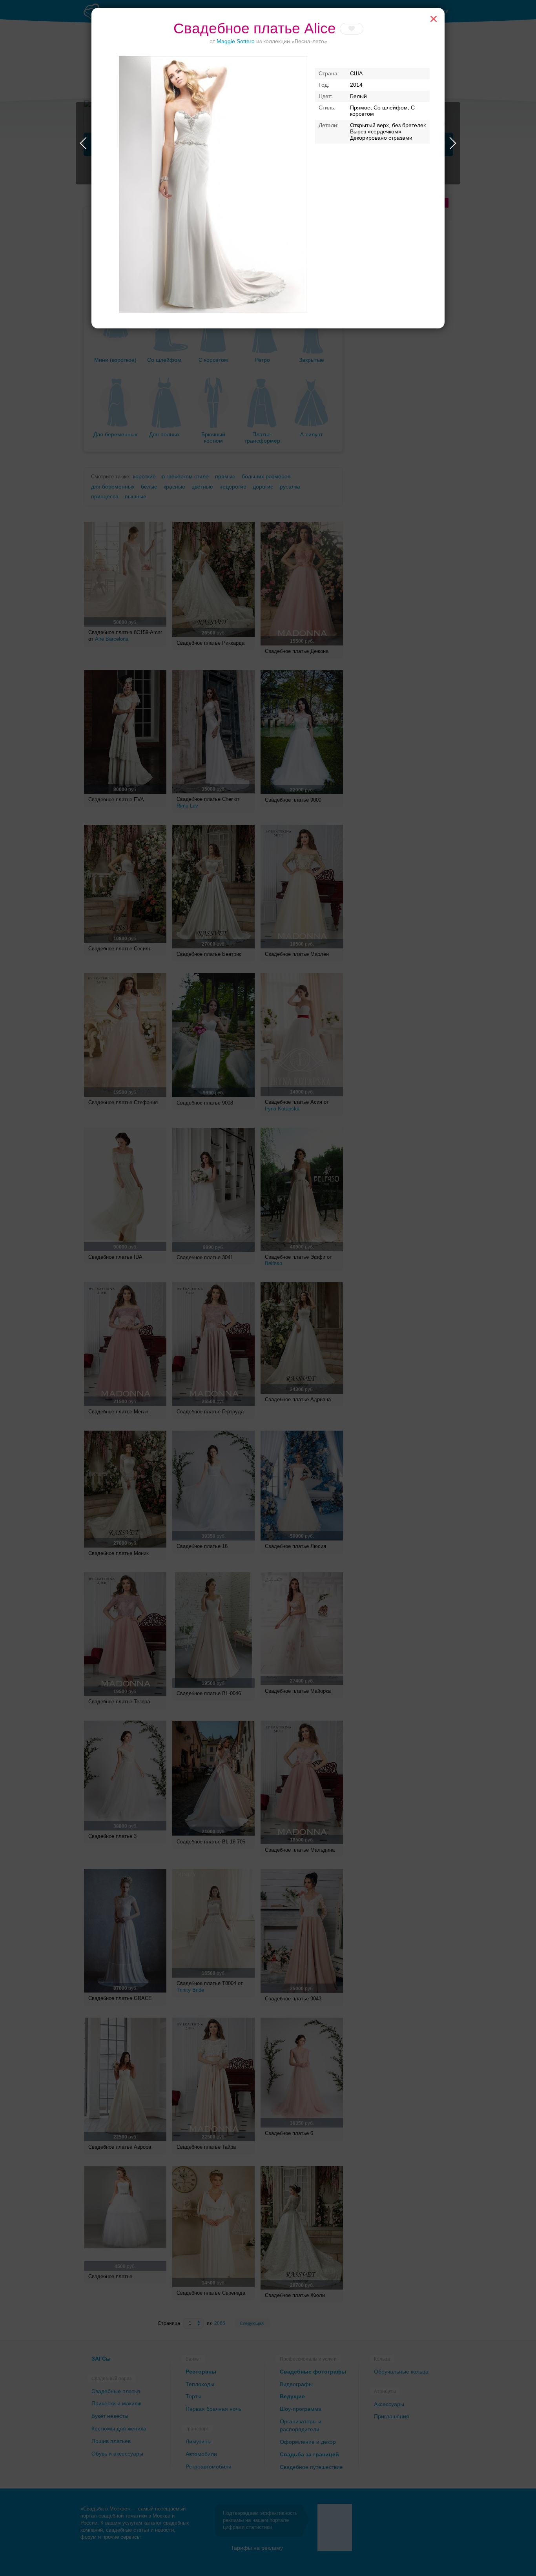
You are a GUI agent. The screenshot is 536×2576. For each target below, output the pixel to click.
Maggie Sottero (236, 41)
